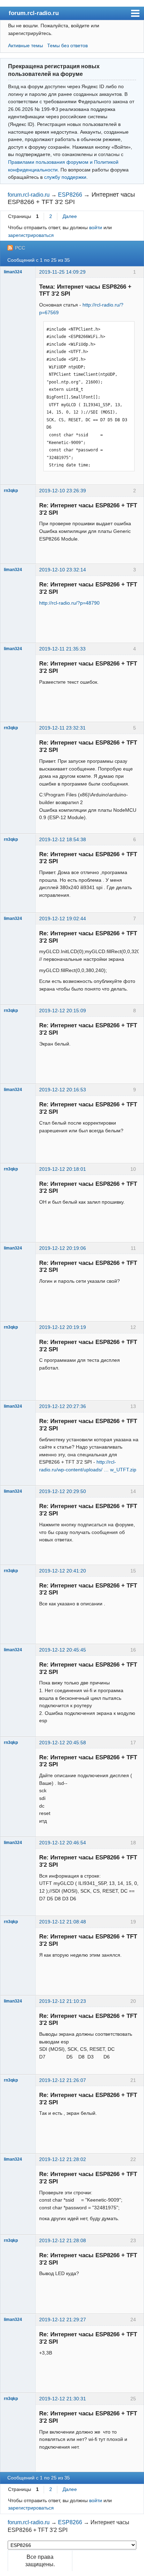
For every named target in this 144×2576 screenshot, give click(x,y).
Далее (70, 216)
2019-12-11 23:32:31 (62, 728)
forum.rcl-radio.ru (34, 13)
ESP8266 (70, 195)
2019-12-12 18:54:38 (63, 839)
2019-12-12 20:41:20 (63, 1571)
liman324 (13, 272)
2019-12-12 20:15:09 (63, 1011)
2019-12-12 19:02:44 (63, 919)
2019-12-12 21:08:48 (63, 1922)
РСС (20, 248)
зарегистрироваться (31, 235)
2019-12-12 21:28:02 (63, 2159)
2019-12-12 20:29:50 (63, 1491)
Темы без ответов (67, 45)
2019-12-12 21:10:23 (63, 2001)
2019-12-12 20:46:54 (63, 1843)
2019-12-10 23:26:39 (63, 491)
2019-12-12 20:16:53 (63, 1090)
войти (96, 227)
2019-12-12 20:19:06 (63, 1248)
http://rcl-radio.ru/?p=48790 (69, 603)
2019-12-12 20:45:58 (63, 1743)
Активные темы (26, 45)
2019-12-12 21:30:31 (63, 2399)
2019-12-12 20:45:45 (63, 1650)
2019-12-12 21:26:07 (63, 2080)
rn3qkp (11, 491)
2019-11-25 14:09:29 (62, 272)
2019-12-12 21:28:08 (63, 2240)
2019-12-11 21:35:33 (62, 649)
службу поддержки (65, 177)
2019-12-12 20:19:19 (63, 1327)
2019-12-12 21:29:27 (63, 2320)
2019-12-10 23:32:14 (63, 570)
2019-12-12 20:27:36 (63, 1406)
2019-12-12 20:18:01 (63, 1169)
